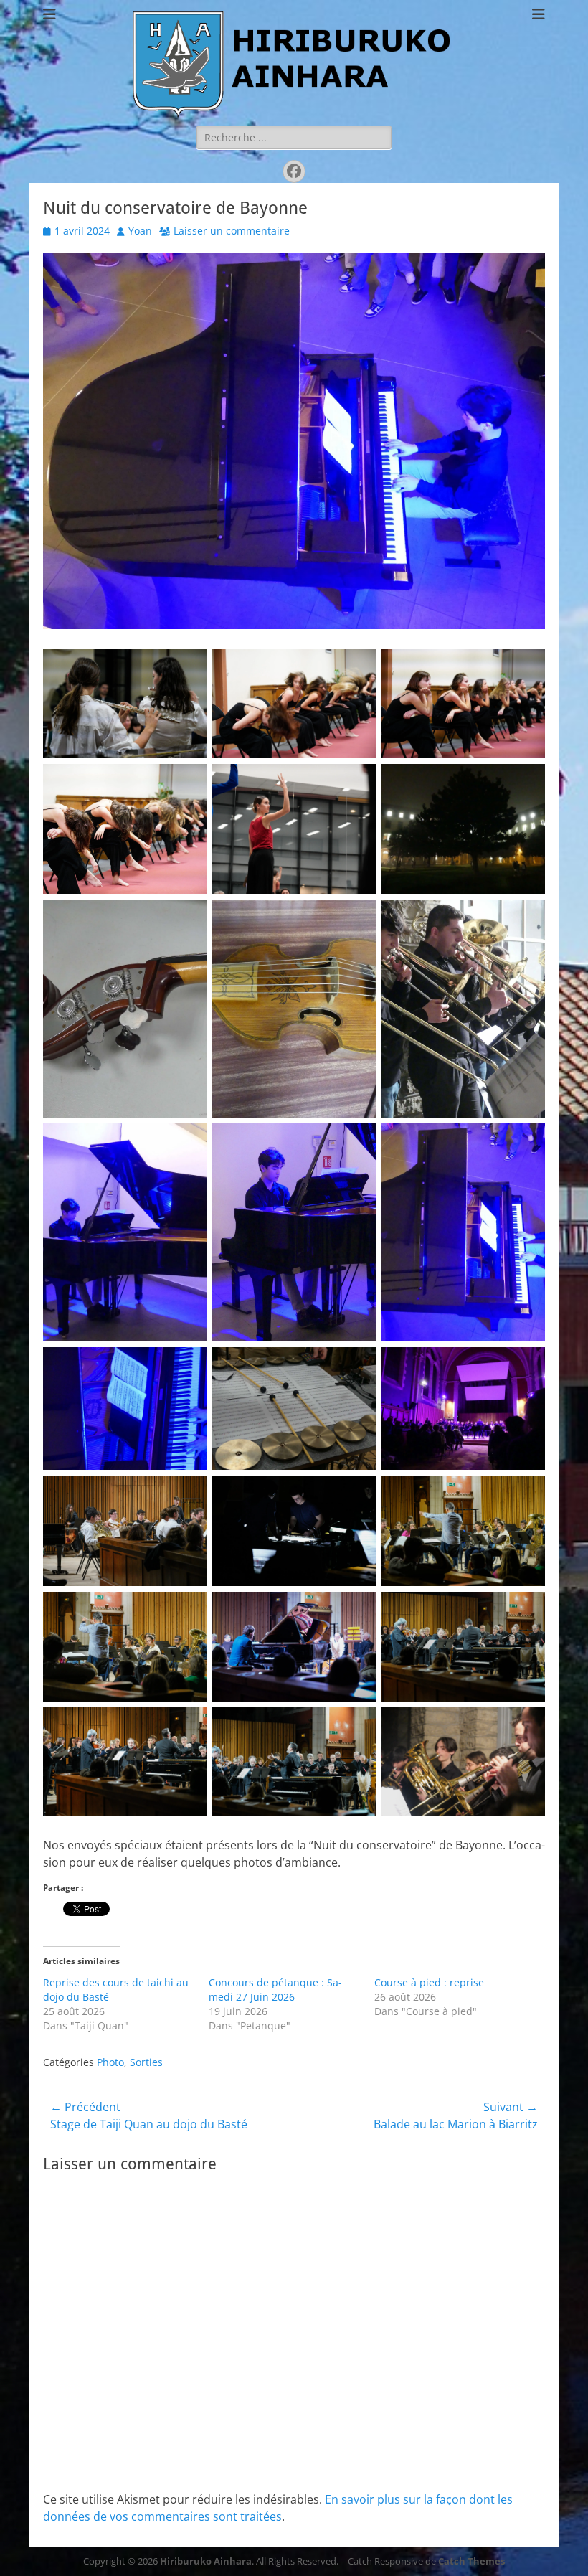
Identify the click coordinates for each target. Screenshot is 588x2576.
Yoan (140, 231)
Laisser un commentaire (232, 231)
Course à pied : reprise (429, 1982)
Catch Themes (471, 2561)
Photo (110, 2062)
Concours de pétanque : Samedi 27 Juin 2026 (275, 1990)
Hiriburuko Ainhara (206, 2561)
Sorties (146, 2062)
